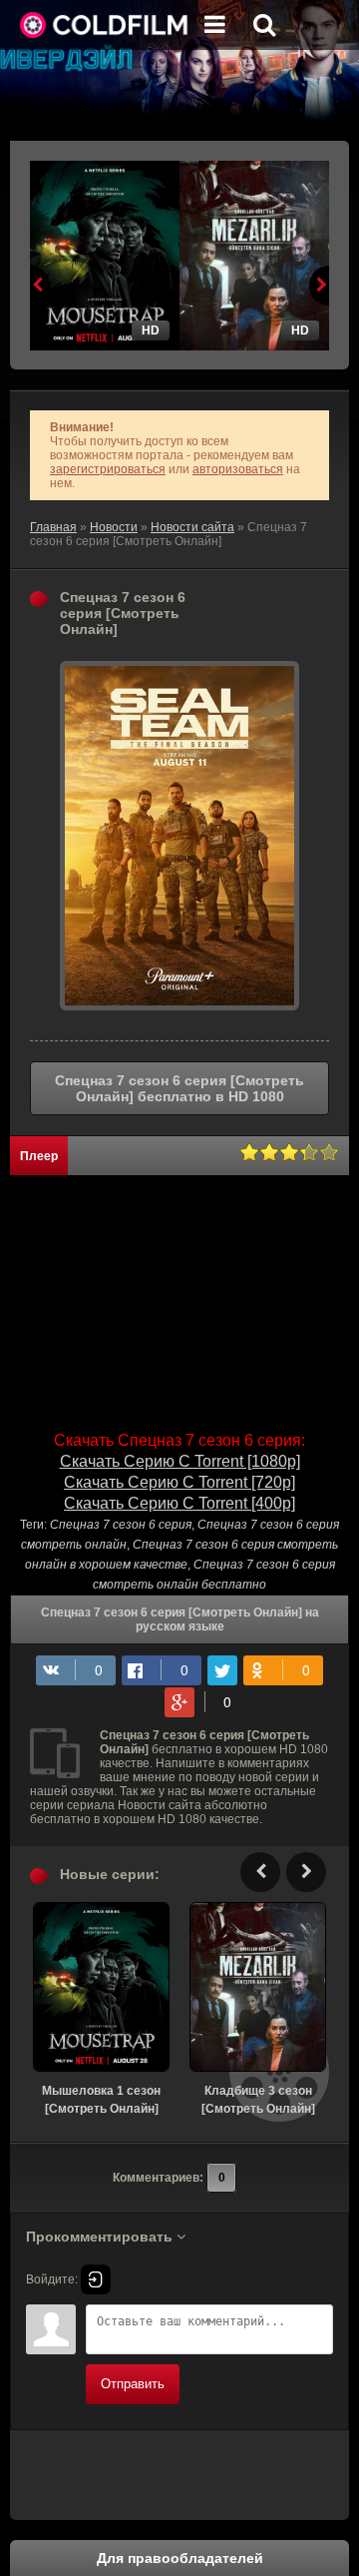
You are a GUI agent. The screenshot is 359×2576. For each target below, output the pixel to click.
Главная (53, 527)
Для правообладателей (180, 2558)
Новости (114, 527)
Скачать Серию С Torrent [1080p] (180, 1461)
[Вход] (96, 2279)
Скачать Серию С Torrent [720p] (179, 1482)
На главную (105, 25)
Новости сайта (192, 527)
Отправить (133, 2384)
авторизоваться (238, 469)
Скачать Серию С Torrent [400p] (179, 1503)
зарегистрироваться (108, 469)
